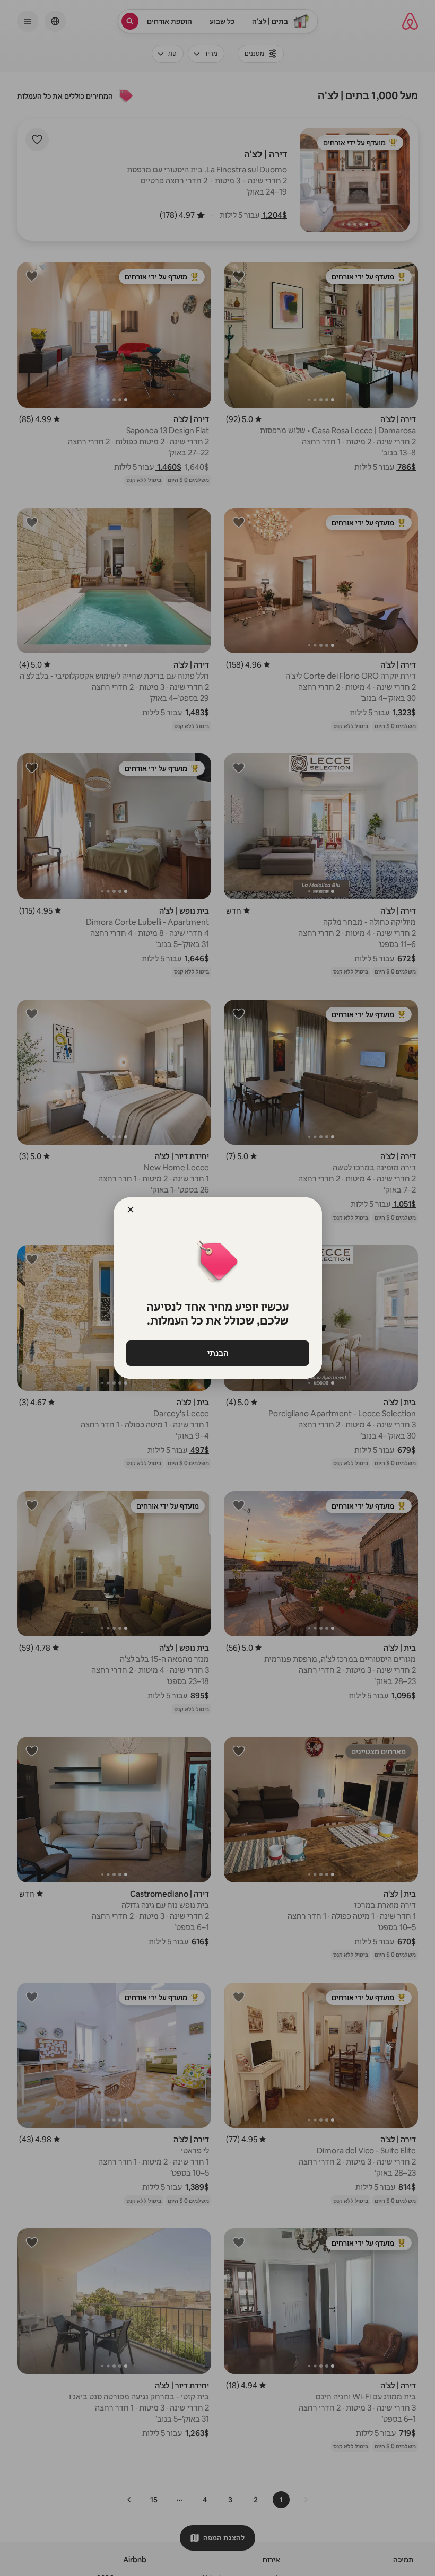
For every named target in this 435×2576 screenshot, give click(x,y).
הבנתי (217, 1353)
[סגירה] (130, 1210)
